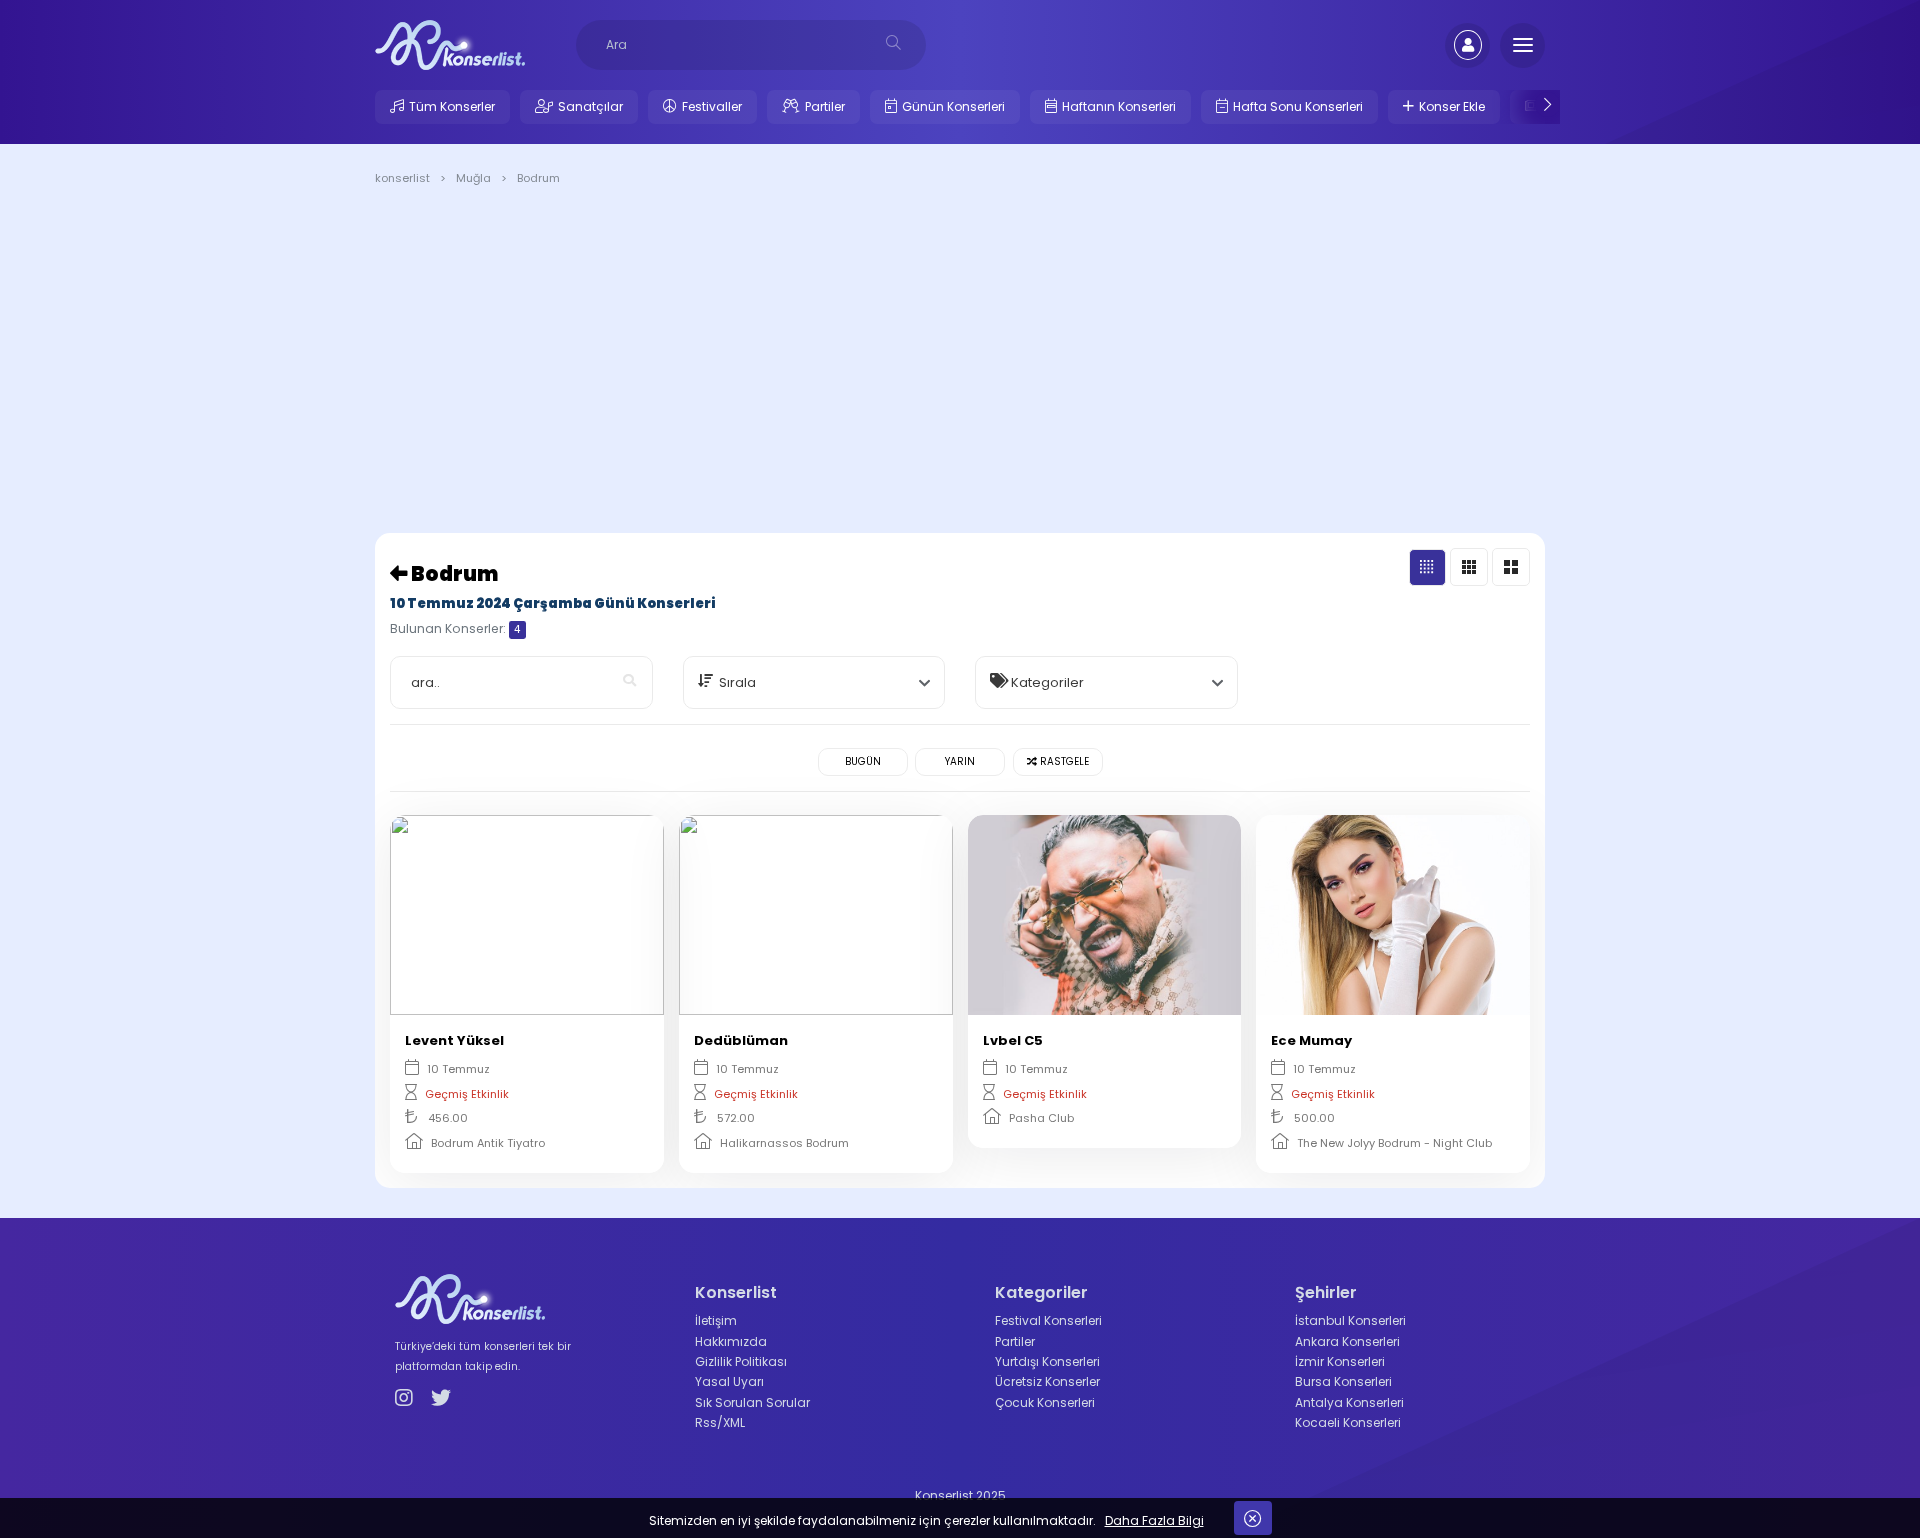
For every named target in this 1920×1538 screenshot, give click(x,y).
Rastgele (1063, 761)
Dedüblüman (741, 1040)
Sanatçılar (590, 106)
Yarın (960, 761)
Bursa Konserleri (1343, 1381)
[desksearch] (893, 42)
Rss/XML (720, 1422)
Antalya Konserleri (1349, 1402)
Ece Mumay (1311, 1040)
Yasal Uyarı (729, 1381)
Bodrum (453, 574)
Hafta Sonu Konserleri (1298, 106)
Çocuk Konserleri (1045, 1402)
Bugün (863, 761)
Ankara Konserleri (1347, 1341)
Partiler (825, 106)
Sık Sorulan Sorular (752, 1402)
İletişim (716, 1320)
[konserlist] (450, 44)
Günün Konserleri (953, 106)
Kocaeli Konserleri (1348, 1422)
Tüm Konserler (452, 106)
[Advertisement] (960, 363)
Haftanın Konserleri (1119, 106)
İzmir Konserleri (1340, 1361)
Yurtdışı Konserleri (1047, 1361)
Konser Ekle (1452, 106)
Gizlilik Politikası (741, 1361)
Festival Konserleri (1048, 1320)
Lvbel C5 (1013, 1040)
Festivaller (712, 106)
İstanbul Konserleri (1350, 1320)
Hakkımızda (731, 1341)
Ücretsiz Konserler (1047, 1381)
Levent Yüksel (454, 1040)
